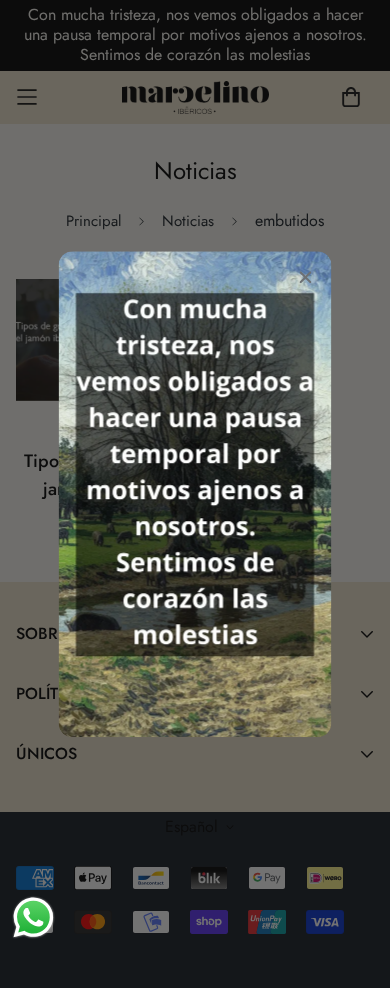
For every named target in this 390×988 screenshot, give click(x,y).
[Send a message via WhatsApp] (33, 917)
